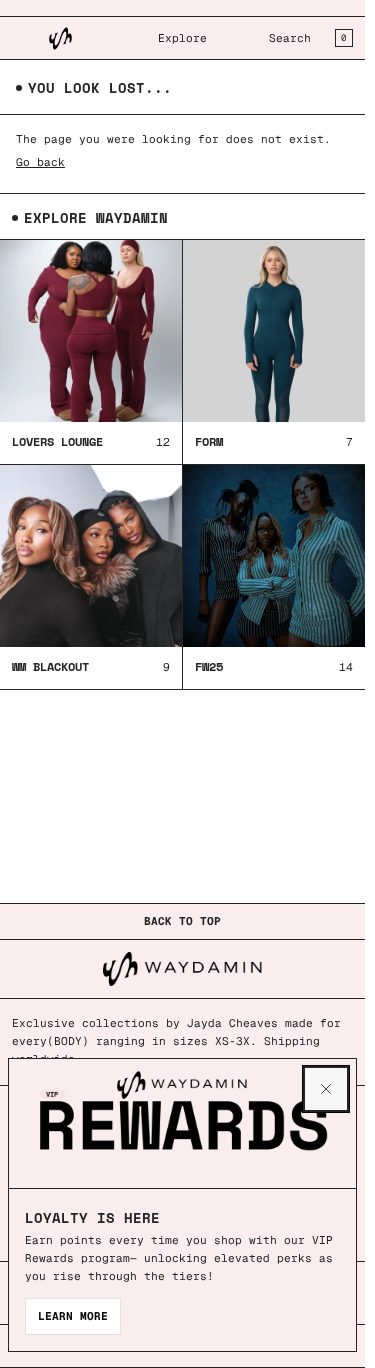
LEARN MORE (73, 1316)
